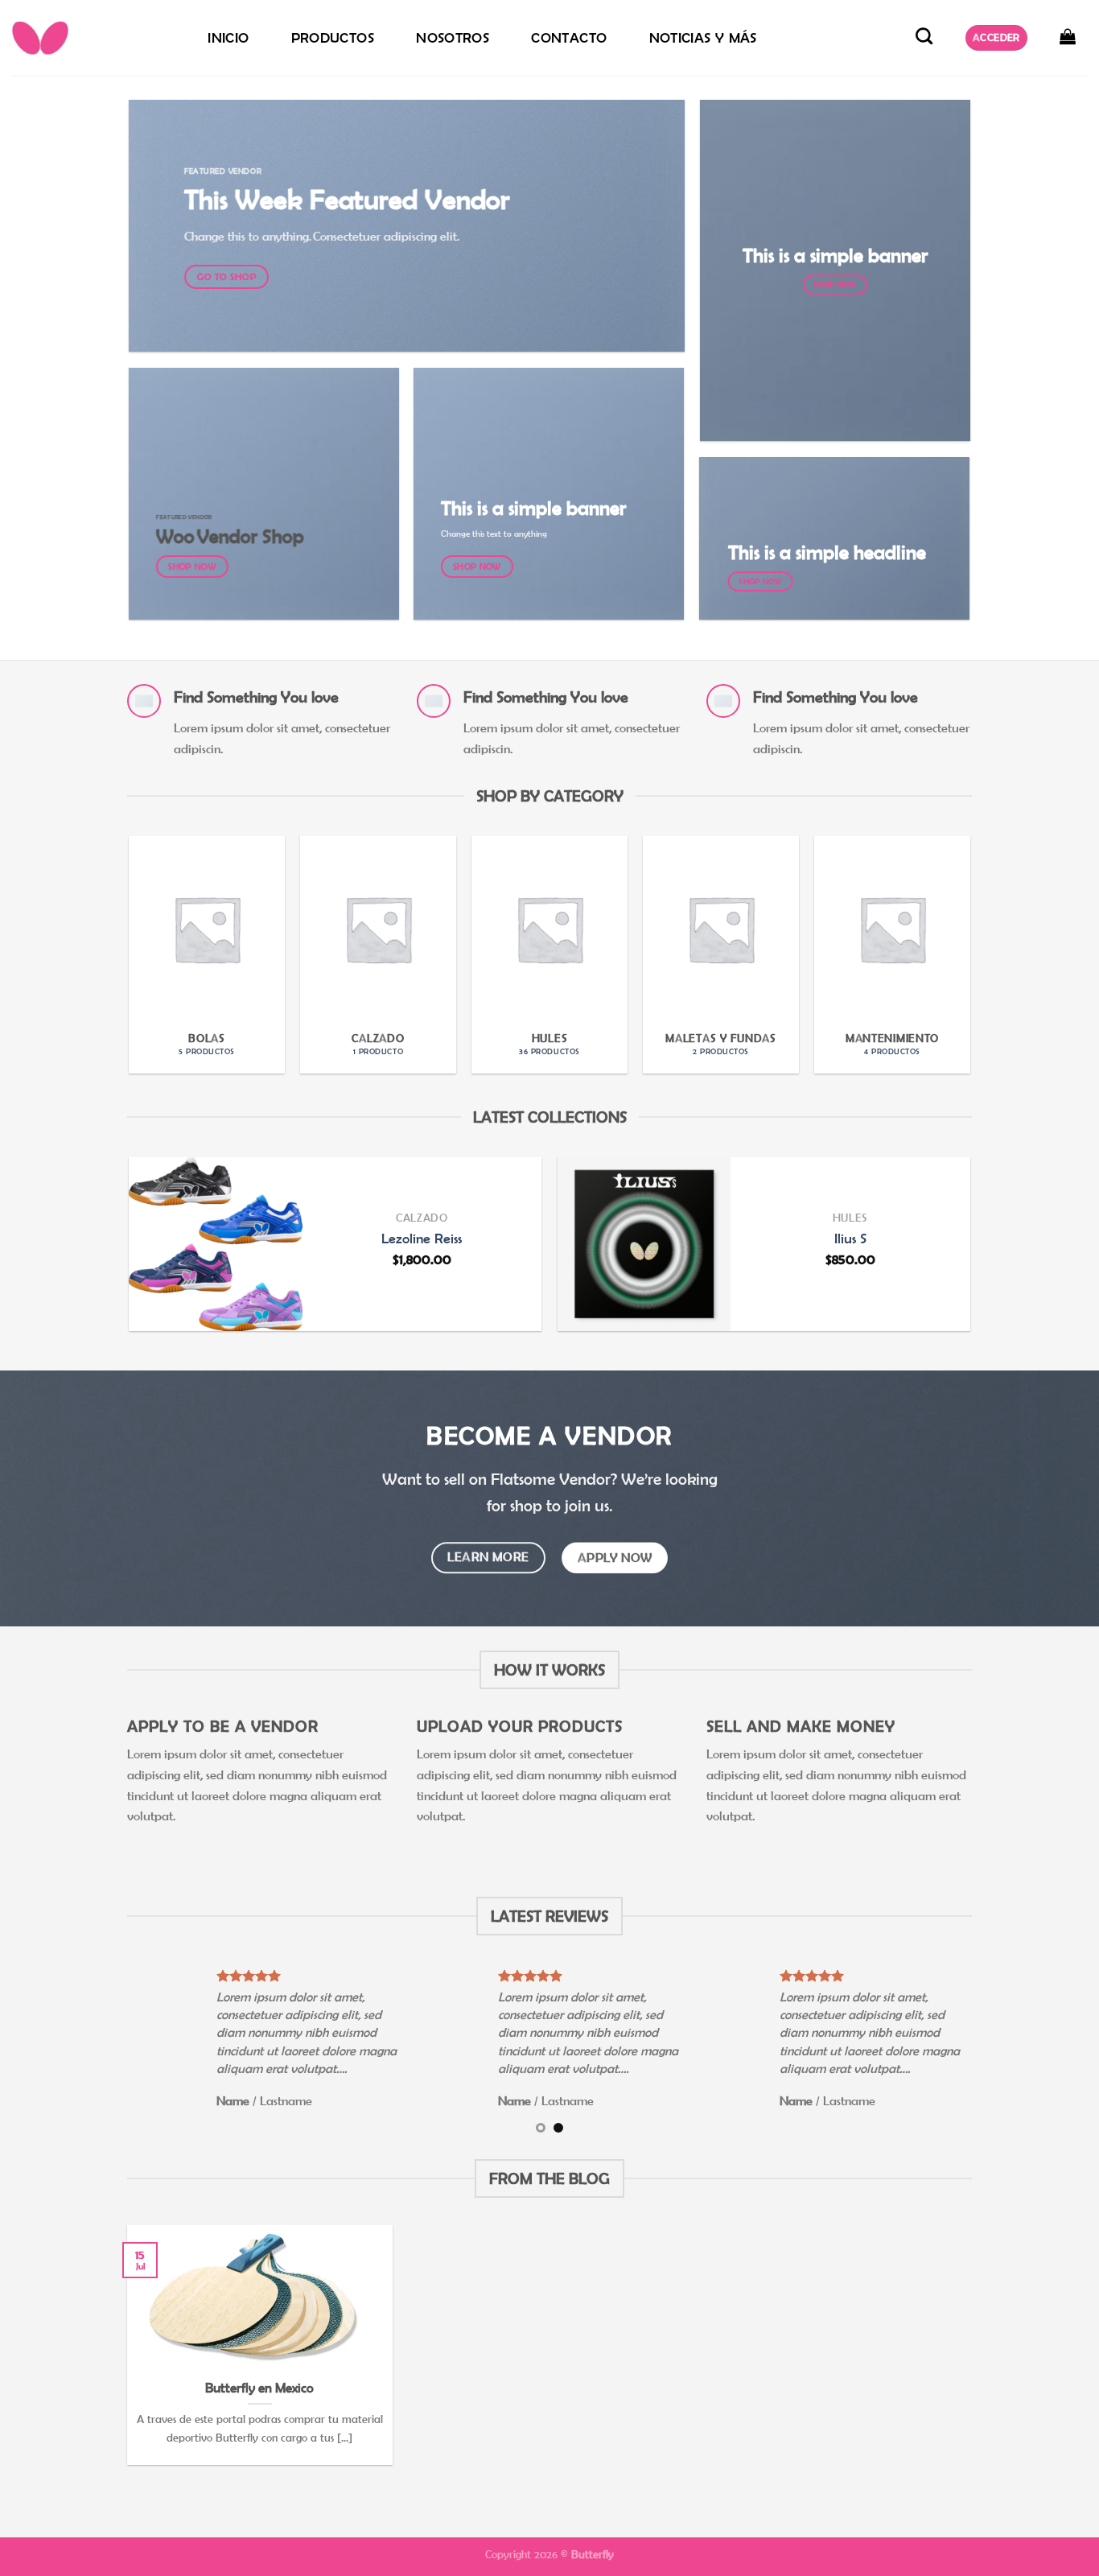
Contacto (569, 38)
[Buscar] (924, 36)
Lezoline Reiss (422, 1239)
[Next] (986, 927)
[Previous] (113, 927)
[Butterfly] (93, 38)
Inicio (228, 38)
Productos (333, 38)
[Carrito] (1068, 36)
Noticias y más (703, 38)
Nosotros (453, 38)
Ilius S (850, 1239)
